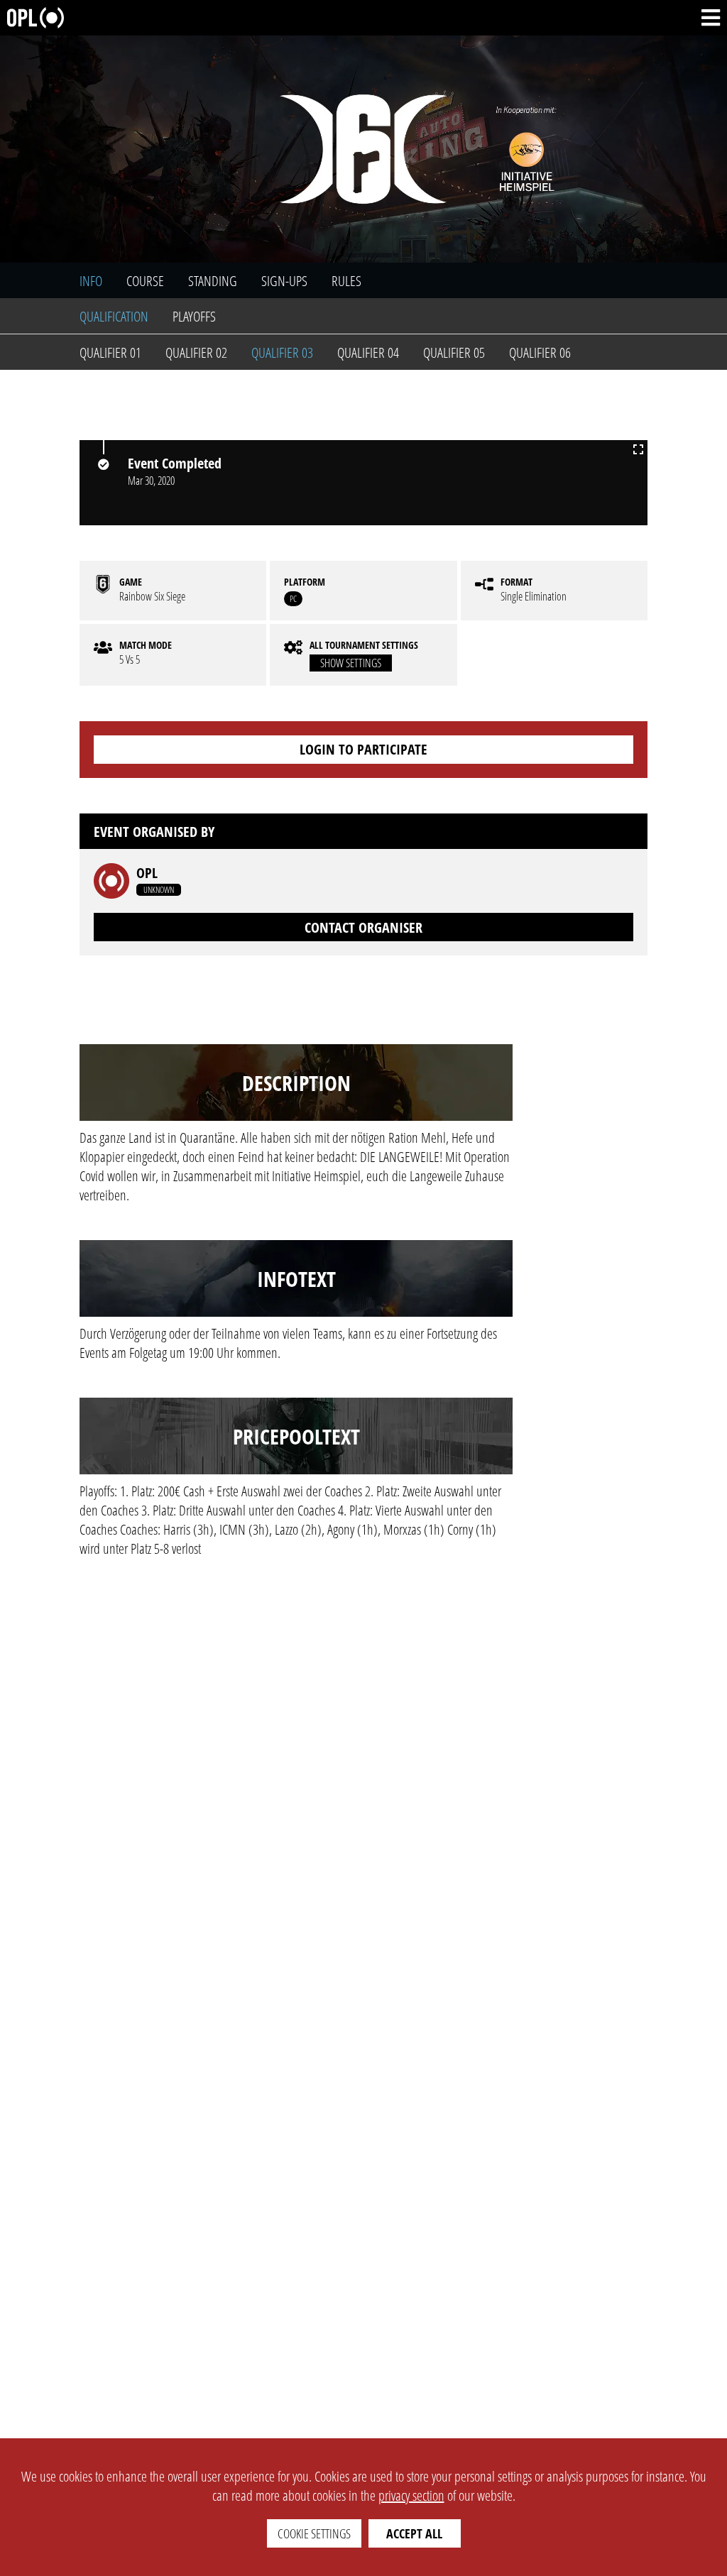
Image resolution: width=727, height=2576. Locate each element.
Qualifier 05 (454, 352)
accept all (414, 2533)
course (145, 281)
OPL (147, 873)
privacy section (411, 2495)
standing (213, 281)
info (91, 281)
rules (346, 281)
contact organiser (363, 927)
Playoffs (194, 316)
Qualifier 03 (282, 352)
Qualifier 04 (368, 352)
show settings (351, 663)
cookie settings (314, 2533)
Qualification (114, 316)
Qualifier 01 (110, 352)
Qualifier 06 (540, 352)
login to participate (363, 749)
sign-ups (284, 281)
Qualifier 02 (196, 352)
